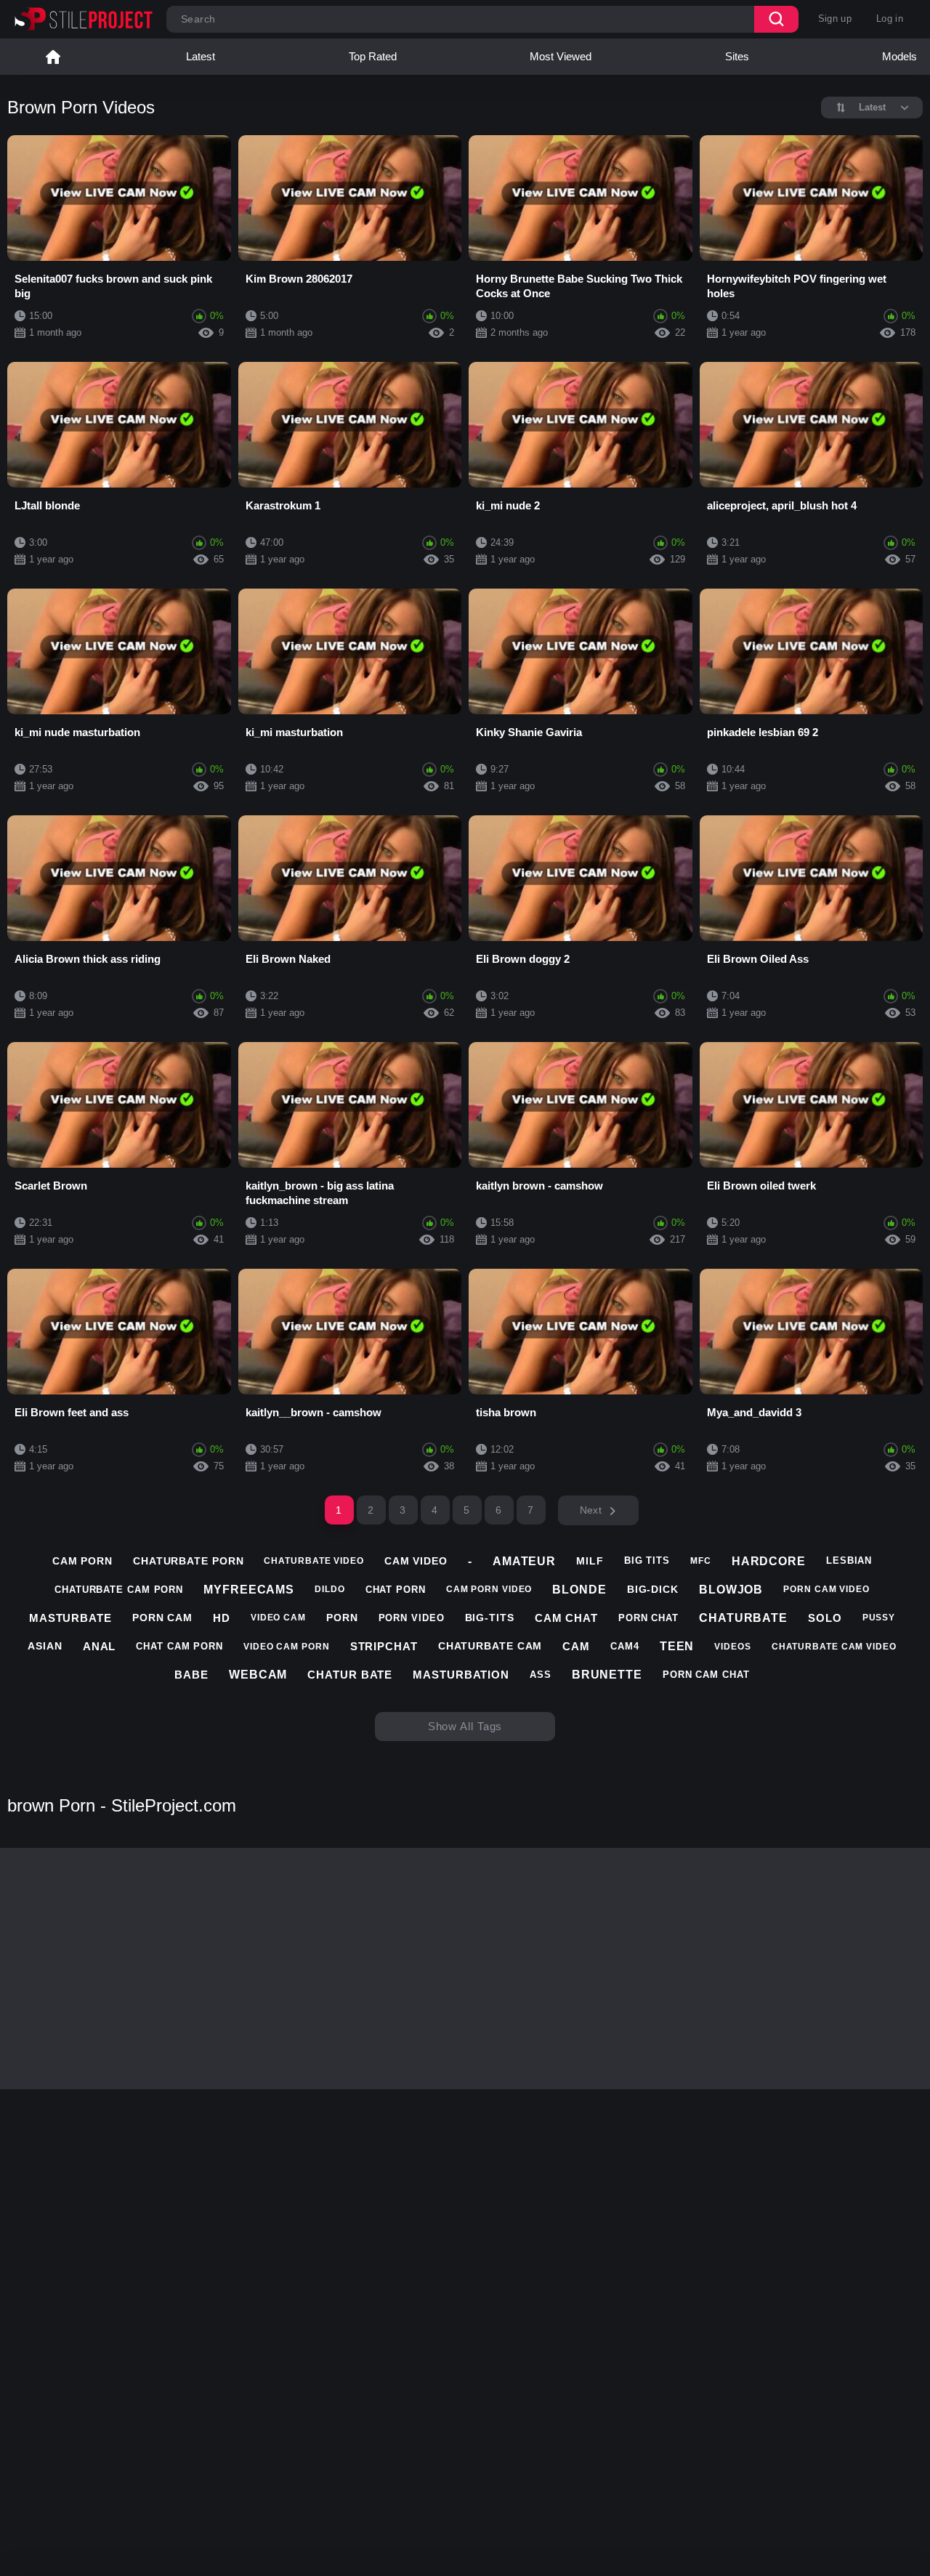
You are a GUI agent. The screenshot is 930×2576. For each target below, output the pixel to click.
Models (899, 56)
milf (590, 1561)
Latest (201, 56)
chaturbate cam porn (119, 1590)
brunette (607, 1675)
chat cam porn (179, 1646)
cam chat (566, 1618)
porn (342, 1618)
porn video (412, 1618)
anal (100, 1646)
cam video (416, 1561)
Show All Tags (465, 1726)
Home (53, 57)
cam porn (82, 1561)
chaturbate (743, 1618)
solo (825, 1618)
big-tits (490, 1618)
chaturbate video (314, 1561)
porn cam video (826, 1589)
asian (45, 1646)
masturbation (461, 1675)
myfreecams (249, 1590)
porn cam (162, 1618)
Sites (737, 56)
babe (191, 1675)
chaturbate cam (490, 1646)
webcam (258, 1675)
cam (576, 1646)
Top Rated (373, 56)
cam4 (625, 1646)
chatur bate (350, 1675)
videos (732, 1647)
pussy (879, 1618)
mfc (701, 1561)
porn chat (648, 1618)
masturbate (70, 1618)
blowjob (731, 1590)
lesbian (849, 1560)
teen (677, 1646)
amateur (524, 1561)
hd (222, 1618)
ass (541, 1675)
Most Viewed (561, 56)
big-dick (653, 1589)
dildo (330, 1589)
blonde (579, 1590)
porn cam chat (706, 1675)
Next (591, 1510)
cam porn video (489, 1589)
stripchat (384, 1646)
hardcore (769, 1561)
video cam (278, 1618)
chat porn (396, 1590)
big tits (647, 1560)
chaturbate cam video (834, 1647)
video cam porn (287, 1647)
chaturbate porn (189, 1561)
